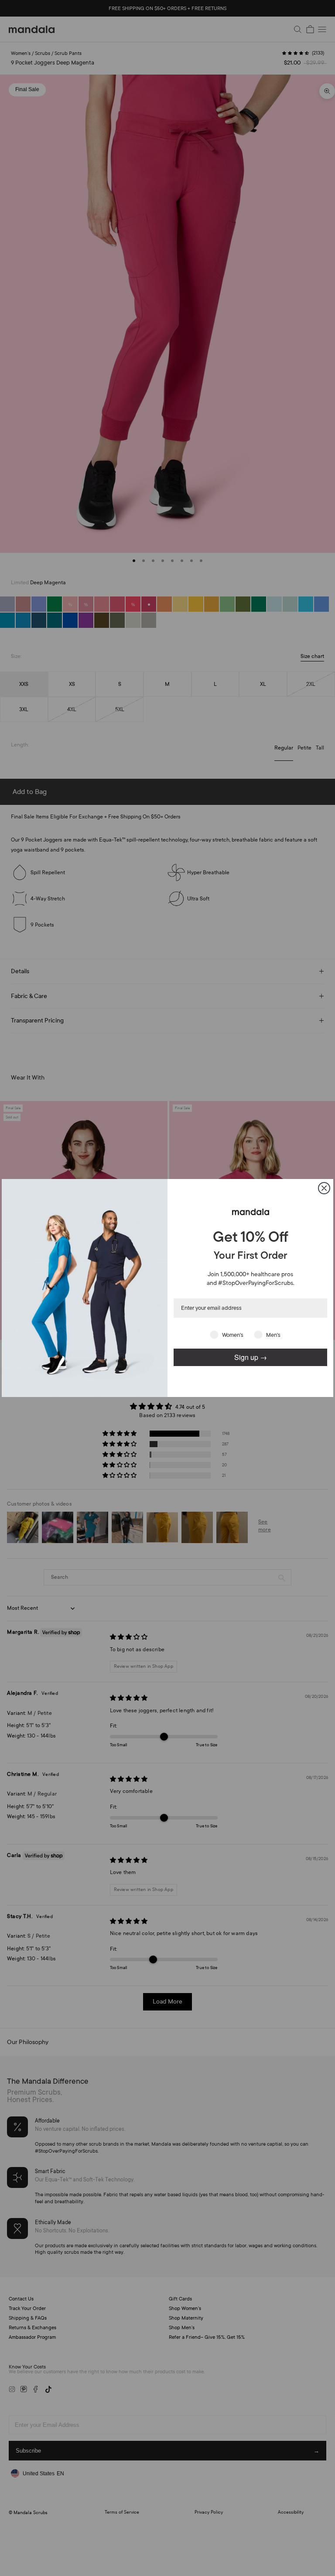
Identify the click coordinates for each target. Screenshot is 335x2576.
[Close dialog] (324, 1188)
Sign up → (251, 1357)
